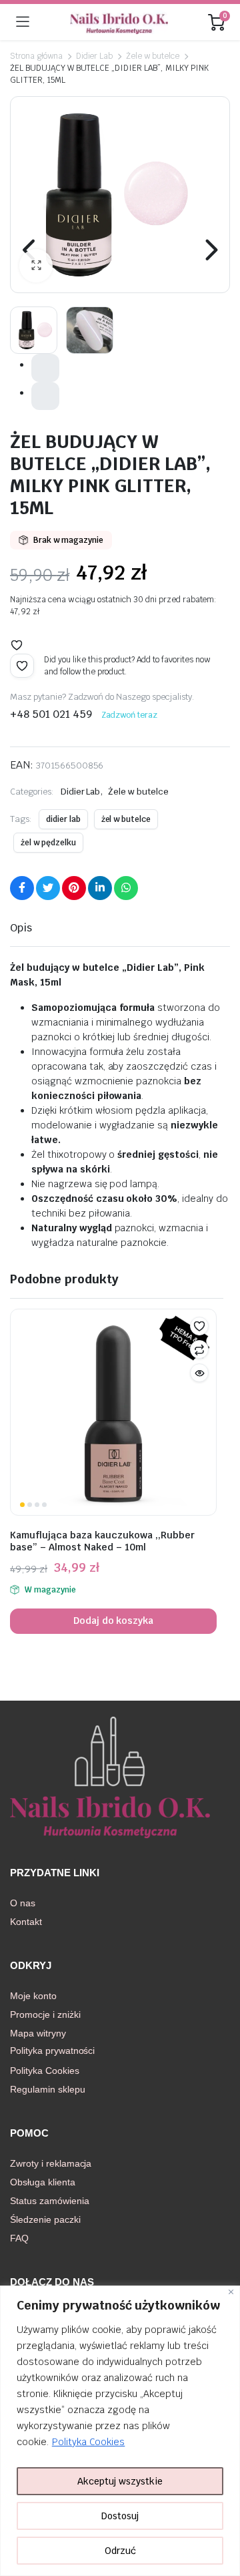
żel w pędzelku (48, 843)
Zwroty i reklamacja (51, 2163)
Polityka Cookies (89, 2442)
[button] (36, 266)
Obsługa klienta (43, 2182)
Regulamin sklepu (48, 2089)
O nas (23, 1903)
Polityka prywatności (52, 2051)
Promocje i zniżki (45, 2014)
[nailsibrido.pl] (119, 22)
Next (210, 250)
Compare (199, 1349)
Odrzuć (120, 2551)
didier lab (63, 819)
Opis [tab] (21, 928)
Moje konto (33, 1996)
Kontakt (26, 1922)
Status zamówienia (50, 2201)
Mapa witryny (38, 2033)
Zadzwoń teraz (130, 715)
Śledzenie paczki (45, 2219)
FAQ (19, 2238)
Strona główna (36, 56)
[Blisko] (231, 2292)
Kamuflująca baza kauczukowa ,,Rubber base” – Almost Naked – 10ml (102, 1541)
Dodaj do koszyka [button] (114, 1621)
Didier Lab (95, 56)
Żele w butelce (153, 56)
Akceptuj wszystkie (120, 2481)
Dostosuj (120, 2516)
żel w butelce (126, 819)
